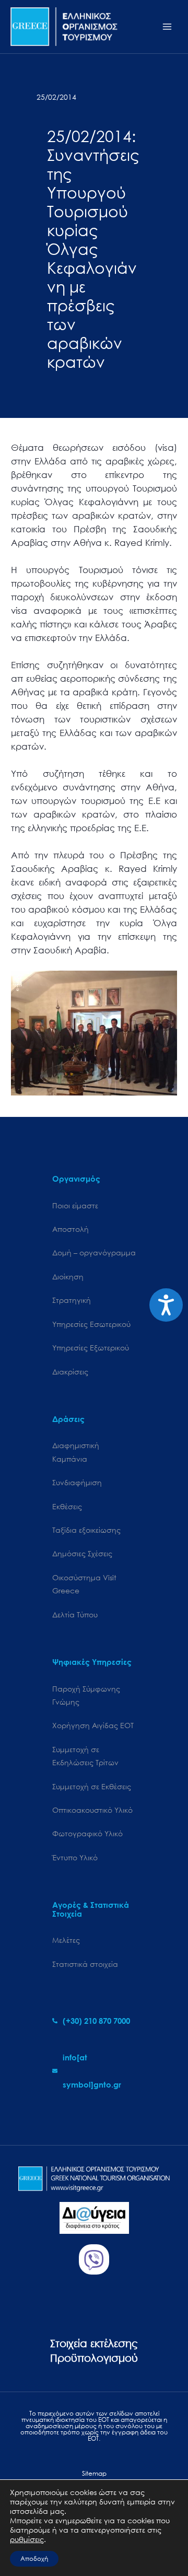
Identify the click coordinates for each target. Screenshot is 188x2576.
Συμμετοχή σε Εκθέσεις (92, 1786)
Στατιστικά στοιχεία (85, 1964)
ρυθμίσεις (27, 2539)
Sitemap (94, 2473)
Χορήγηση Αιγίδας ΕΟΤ (93, 1725)
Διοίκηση (68, 1277)
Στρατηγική (72, 1300)
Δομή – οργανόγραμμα (94, 1252)
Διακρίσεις (70, 1372)
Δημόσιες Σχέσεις (82, 1553)
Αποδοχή (34, 2558)
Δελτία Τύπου (75, 1615)
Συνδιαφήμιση (77, 1482)
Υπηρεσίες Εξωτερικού (91, 1348)
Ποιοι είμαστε (75, 1205)
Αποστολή (70, 1229)
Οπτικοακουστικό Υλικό (92, 1810)
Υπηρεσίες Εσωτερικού (91, 1324)
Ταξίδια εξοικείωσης (86, 1530)
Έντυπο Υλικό (75, 1857)
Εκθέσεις (67, 1506)
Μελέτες (66, 1940)
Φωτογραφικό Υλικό (87, 1833)
